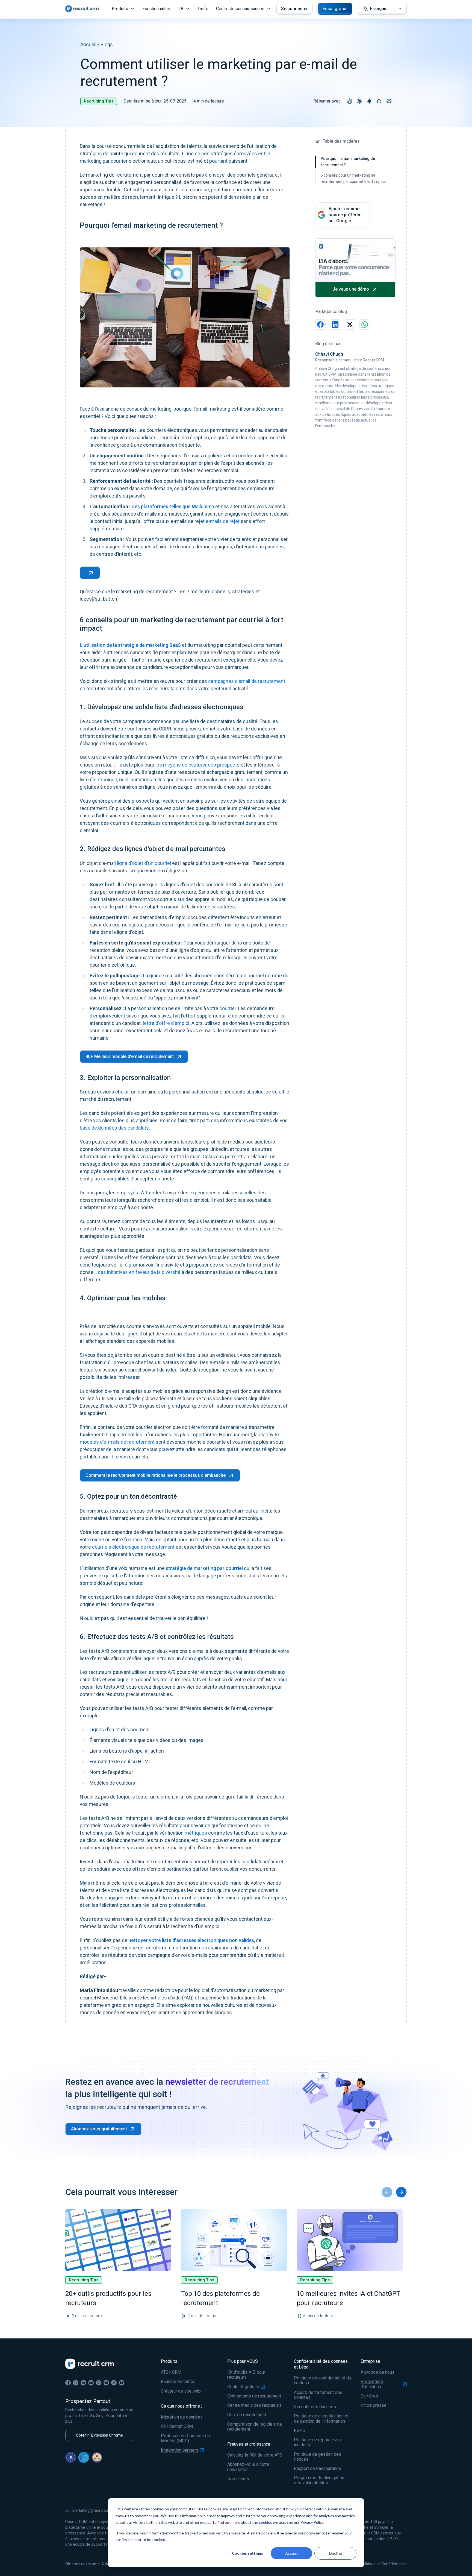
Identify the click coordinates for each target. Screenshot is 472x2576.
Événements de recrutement (254, 2396)
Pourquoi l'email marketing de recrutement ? (348, 162)
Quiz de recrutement (247, 2415)
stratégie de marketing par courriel (204, 1568)
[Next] (401, 2192)
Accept (291, 2553)
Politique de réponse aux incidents (318, 2442)
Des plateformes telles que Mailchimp (173, 506)
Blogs (107, 44)
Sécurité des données (315, 2407)
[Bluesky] (122, 2383)
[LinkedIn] (83, 2383)
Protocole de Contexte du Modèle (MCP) (185, 2438)
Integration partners (180, 2450)
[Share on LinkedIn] (335, 324)
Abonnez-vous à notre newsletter (248, 2467)
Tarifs (203, 9)
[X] (76, 2383)
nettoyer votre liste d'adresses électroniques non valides (191, 1940)
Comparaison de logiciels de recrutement (255, 2427)
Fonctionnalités (157, 9)
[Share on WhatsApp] (365, 324)
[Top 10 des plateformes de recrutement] (234, 2240)
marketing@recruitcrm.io (94, 2510)
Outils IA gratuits (243, 2387)
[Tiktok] (114, 2383)
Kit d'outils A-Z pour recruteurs (246, 2375)
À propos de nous (377, 2372)
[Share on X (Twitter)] (350, 324)
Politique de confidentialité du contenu (322, 2381)
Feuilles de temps (178, 2382)
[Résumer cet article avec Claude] (359, 101)
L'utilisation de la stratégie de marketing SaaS (130, 645)
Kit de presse (374, 2405)
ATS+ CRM (171, 2372)
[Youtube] (91, 2383)
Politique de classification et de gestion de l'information (321, 2419)
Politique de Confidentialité (384, 2564)
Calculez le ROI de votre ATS (255, 2455)
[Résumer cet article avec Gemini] (369, 101)
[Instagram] (99, 2383)
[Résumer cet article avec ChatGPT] (350, 101)
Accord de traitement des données (318, 2395)
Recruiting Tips (99, 101)
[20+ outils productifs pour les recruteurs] (118, 2240)
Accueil (88, 44)
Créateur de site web (181, 2391)
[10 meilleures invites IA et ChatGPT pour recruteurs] (350, 2240)
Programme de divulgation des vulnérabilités (319, 2480)
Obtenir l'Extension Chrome (99, 2435)
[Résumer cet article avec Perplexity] (389, 101)
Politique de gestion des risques (318, 2457)
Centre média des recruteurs (254, 2405)
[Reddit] (106, 2383)
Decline (336, 2553)
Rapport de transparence (317, 2469)
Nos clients (238, 2479)
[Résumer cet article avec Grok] (379, 101)
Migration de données (182, 2417)
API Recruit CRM (177, 2426)
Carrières (369, 2396)
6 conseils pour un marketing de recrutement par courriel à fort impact (353, 178)
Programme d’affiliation (372, 2384)
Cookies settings (247, 2553)
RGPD (300, 2431)
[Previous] (387, 2192)
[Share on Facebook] (320, 324)
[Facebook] (68, 2383)
